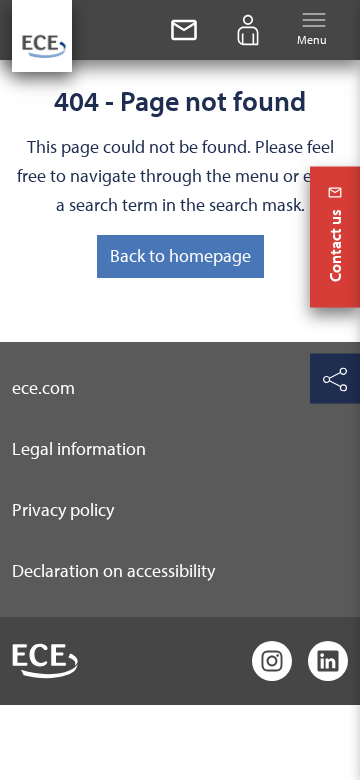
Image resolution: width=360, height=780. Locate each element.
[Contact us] (184, 30)
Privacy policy (63, 509)
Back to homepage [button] (180, 255)
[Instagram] (272, 661)
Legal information (79, 448)
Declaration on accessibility (113, 570)
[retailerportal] (248, 30)
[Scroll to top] (335, 751)
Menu (312, 39)
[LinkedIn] (328, 661)
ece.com (43, 387)
